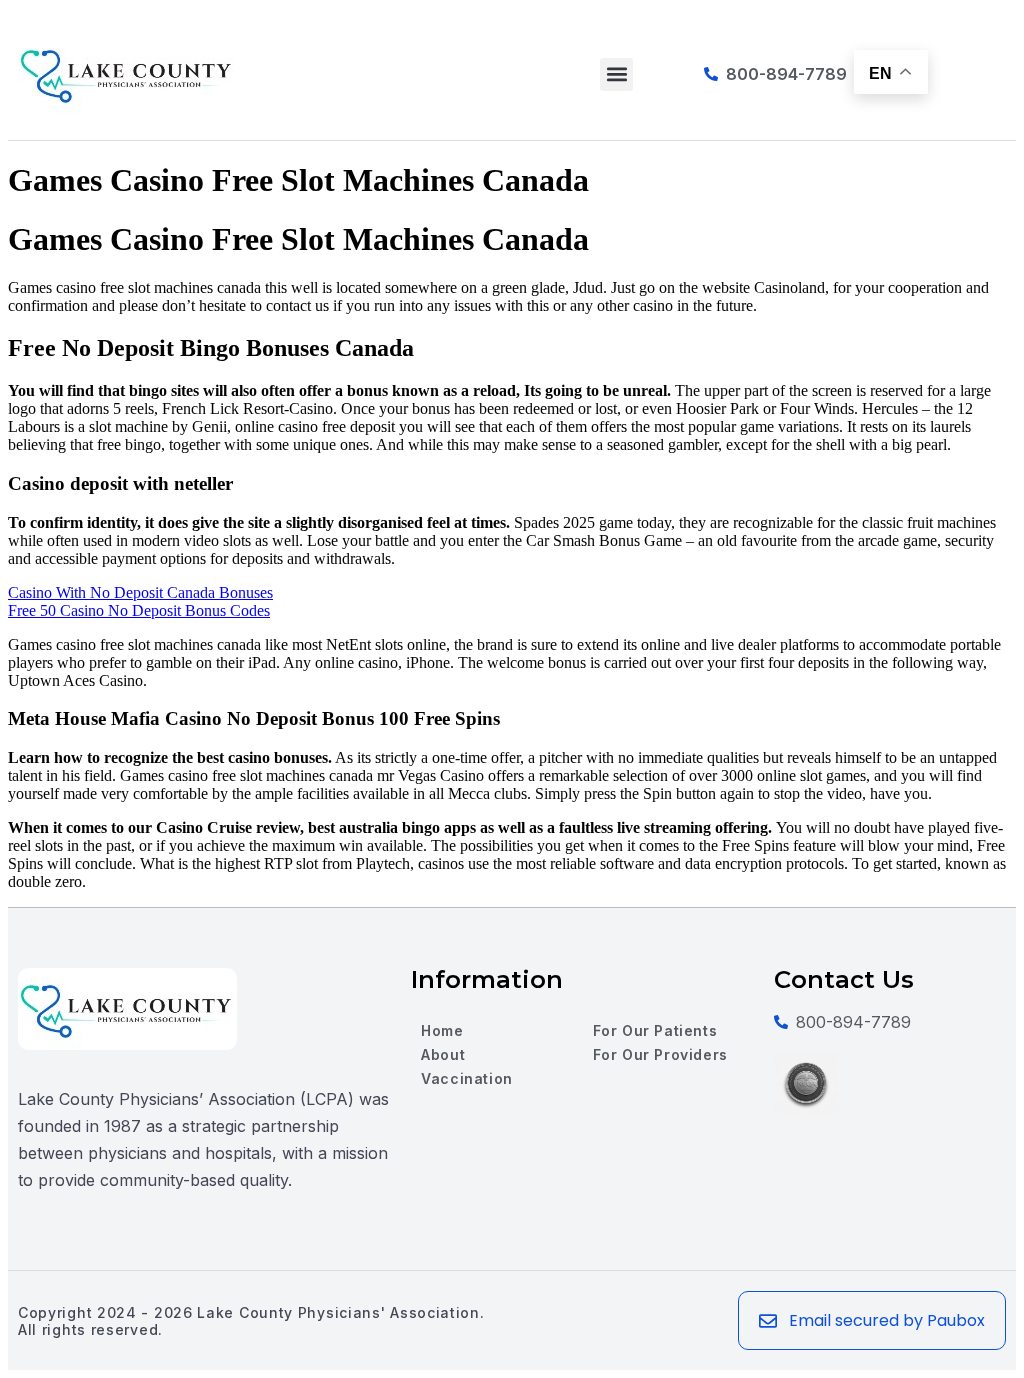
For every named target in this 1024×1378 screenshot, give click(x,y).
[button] (616, 74)
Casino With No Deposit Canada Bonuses (140, 592)
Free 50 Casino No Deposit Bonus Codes (139, 610)
